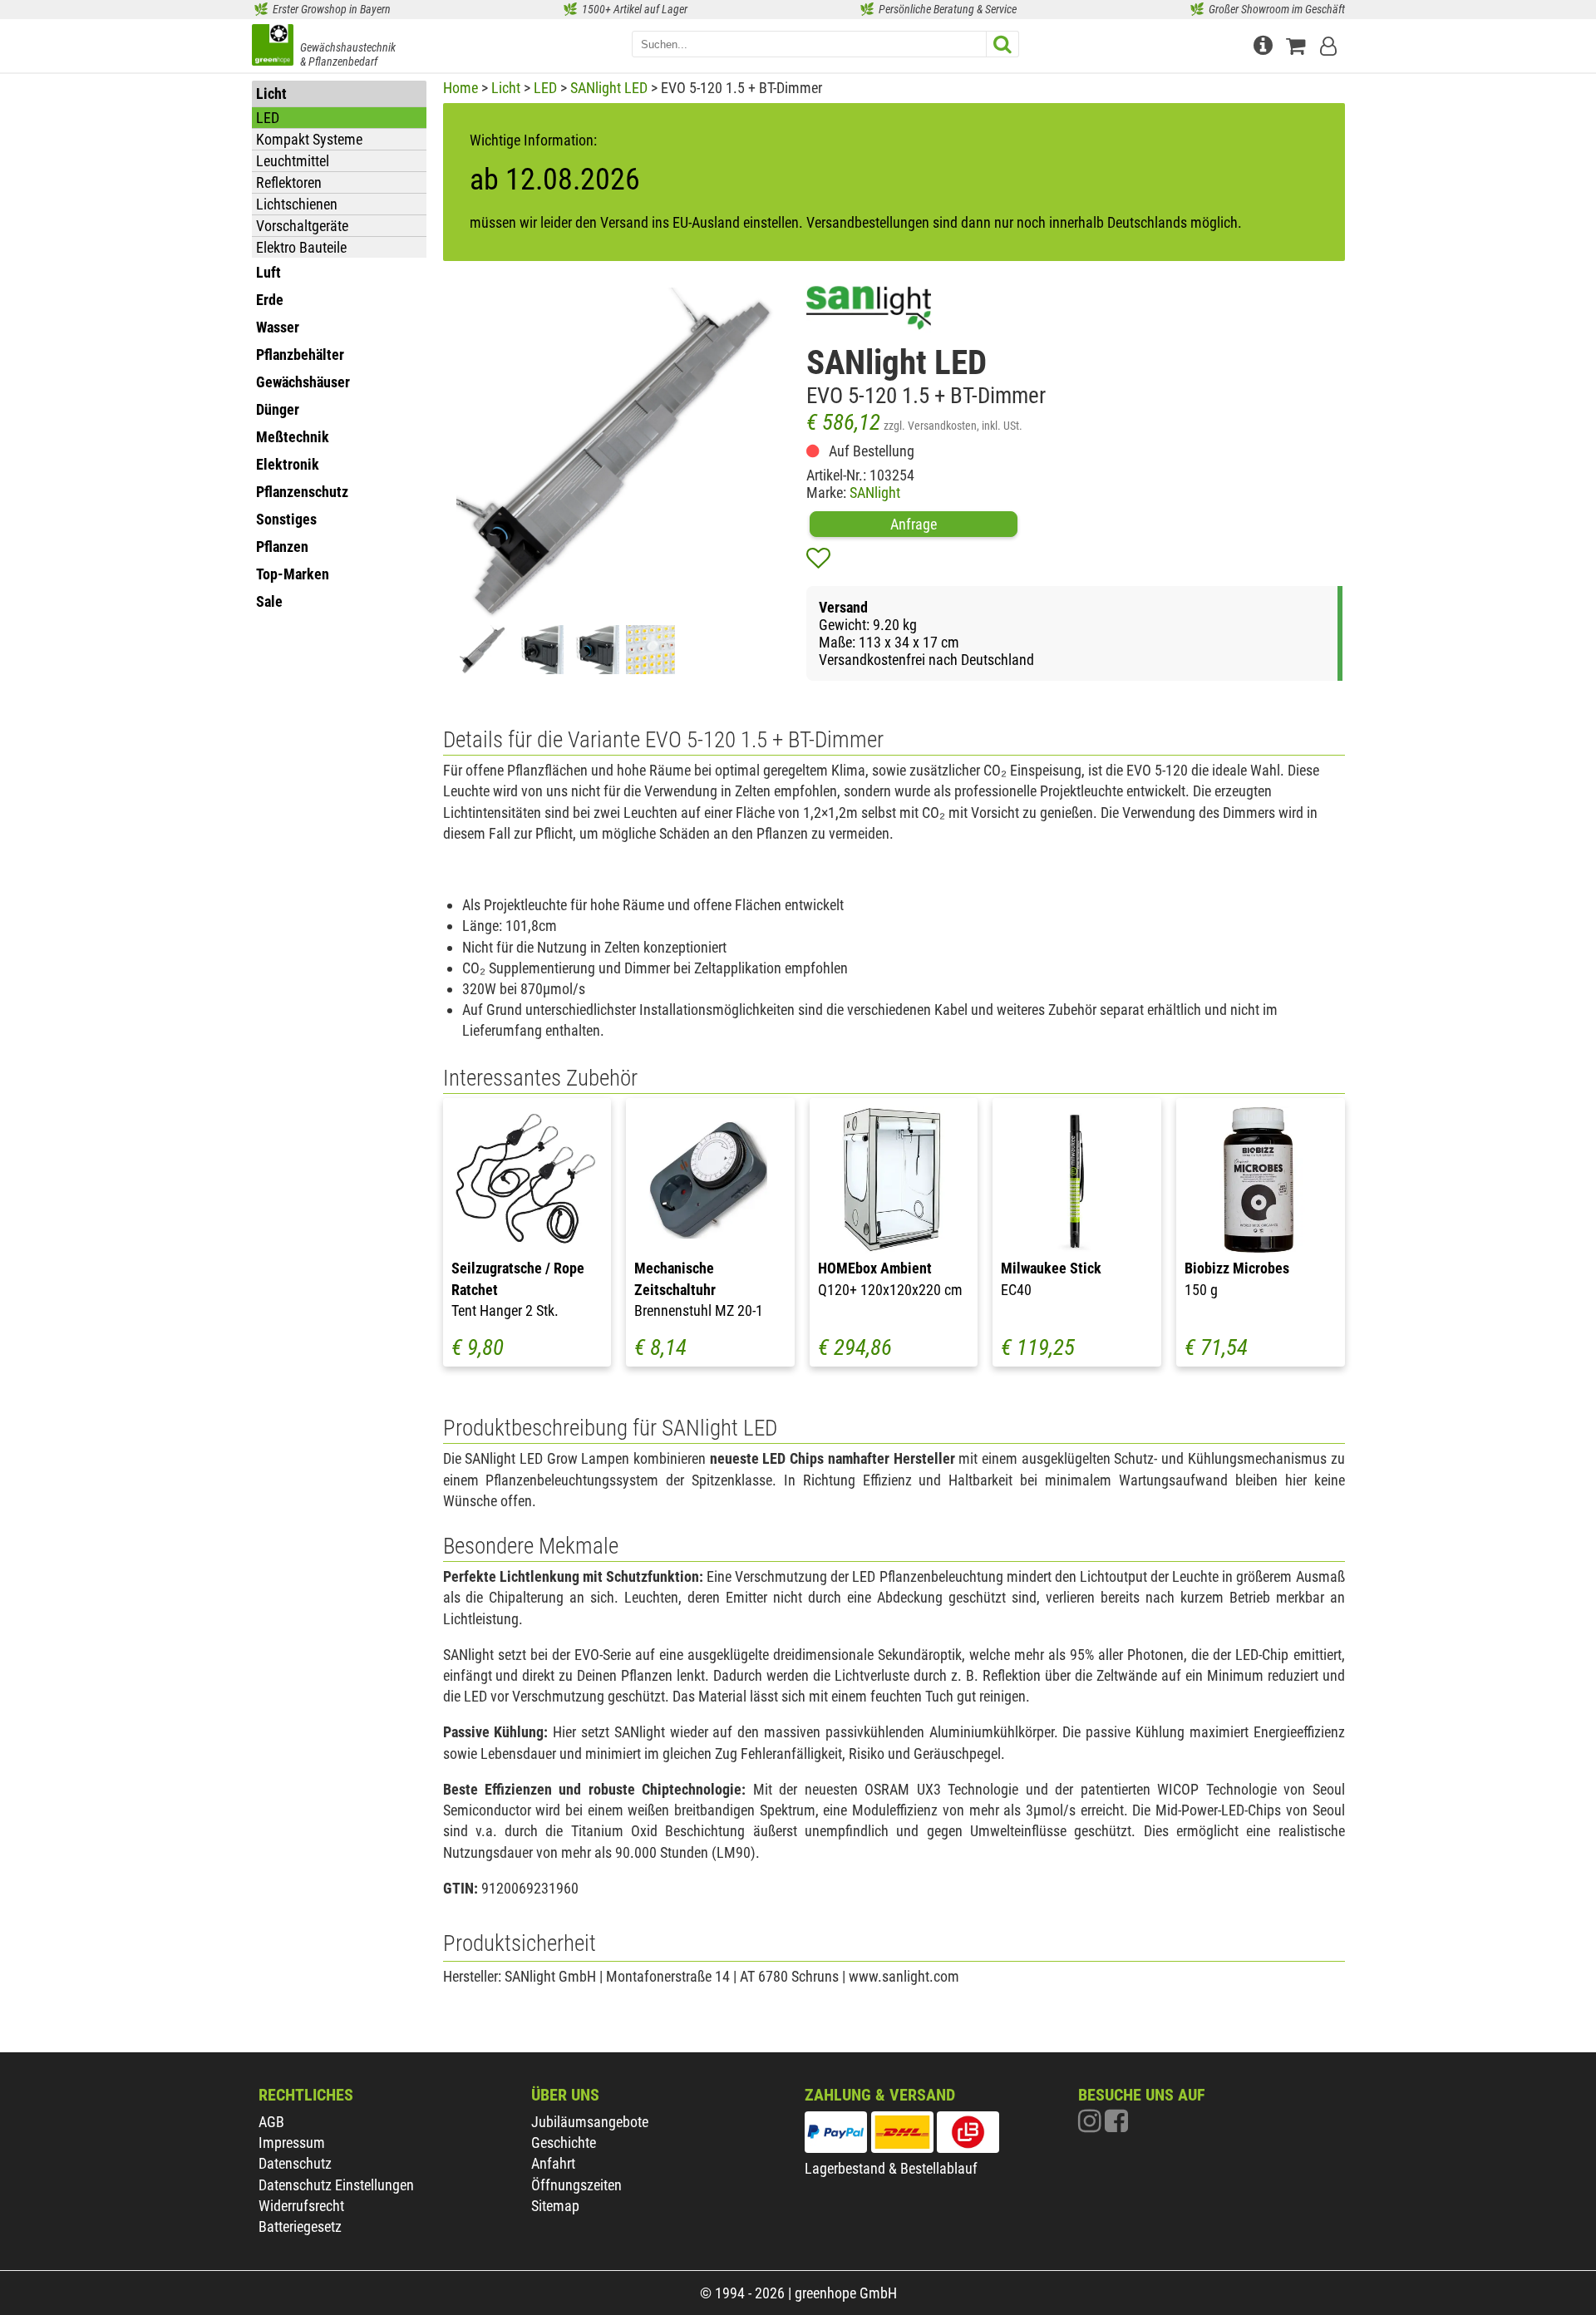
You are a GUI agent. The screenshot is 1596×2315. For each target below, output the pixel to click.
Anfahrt (553, 2163)
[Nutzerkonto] (1330, 44)
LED (268, 118)
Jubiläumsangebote (590, 2122)
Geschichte (564, 2143)
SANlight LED (609, 88)
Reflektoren (289, 182)
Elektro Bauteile (301, 247)
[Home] (273, 47)
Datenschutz (295, 2163)
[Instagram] (1091, 2125)
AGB (271, 2122)
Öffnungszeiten (576, 2185)
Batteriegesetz (300, 2226)
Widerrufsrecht (301, 2206)
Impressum (292, 2143)
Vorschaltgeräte (302, 226)
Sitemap (555, 2206)
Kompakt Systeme (309, 139)
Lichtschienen (297, 204)
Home (461, 88)
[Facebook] (1116, 2125)
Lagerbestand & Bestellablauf (891, 2168)
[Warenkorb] (1299, 44)
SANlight (875, 493)
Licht (506, 88)
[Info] (1265, 44)
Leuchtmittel (293, 161)
